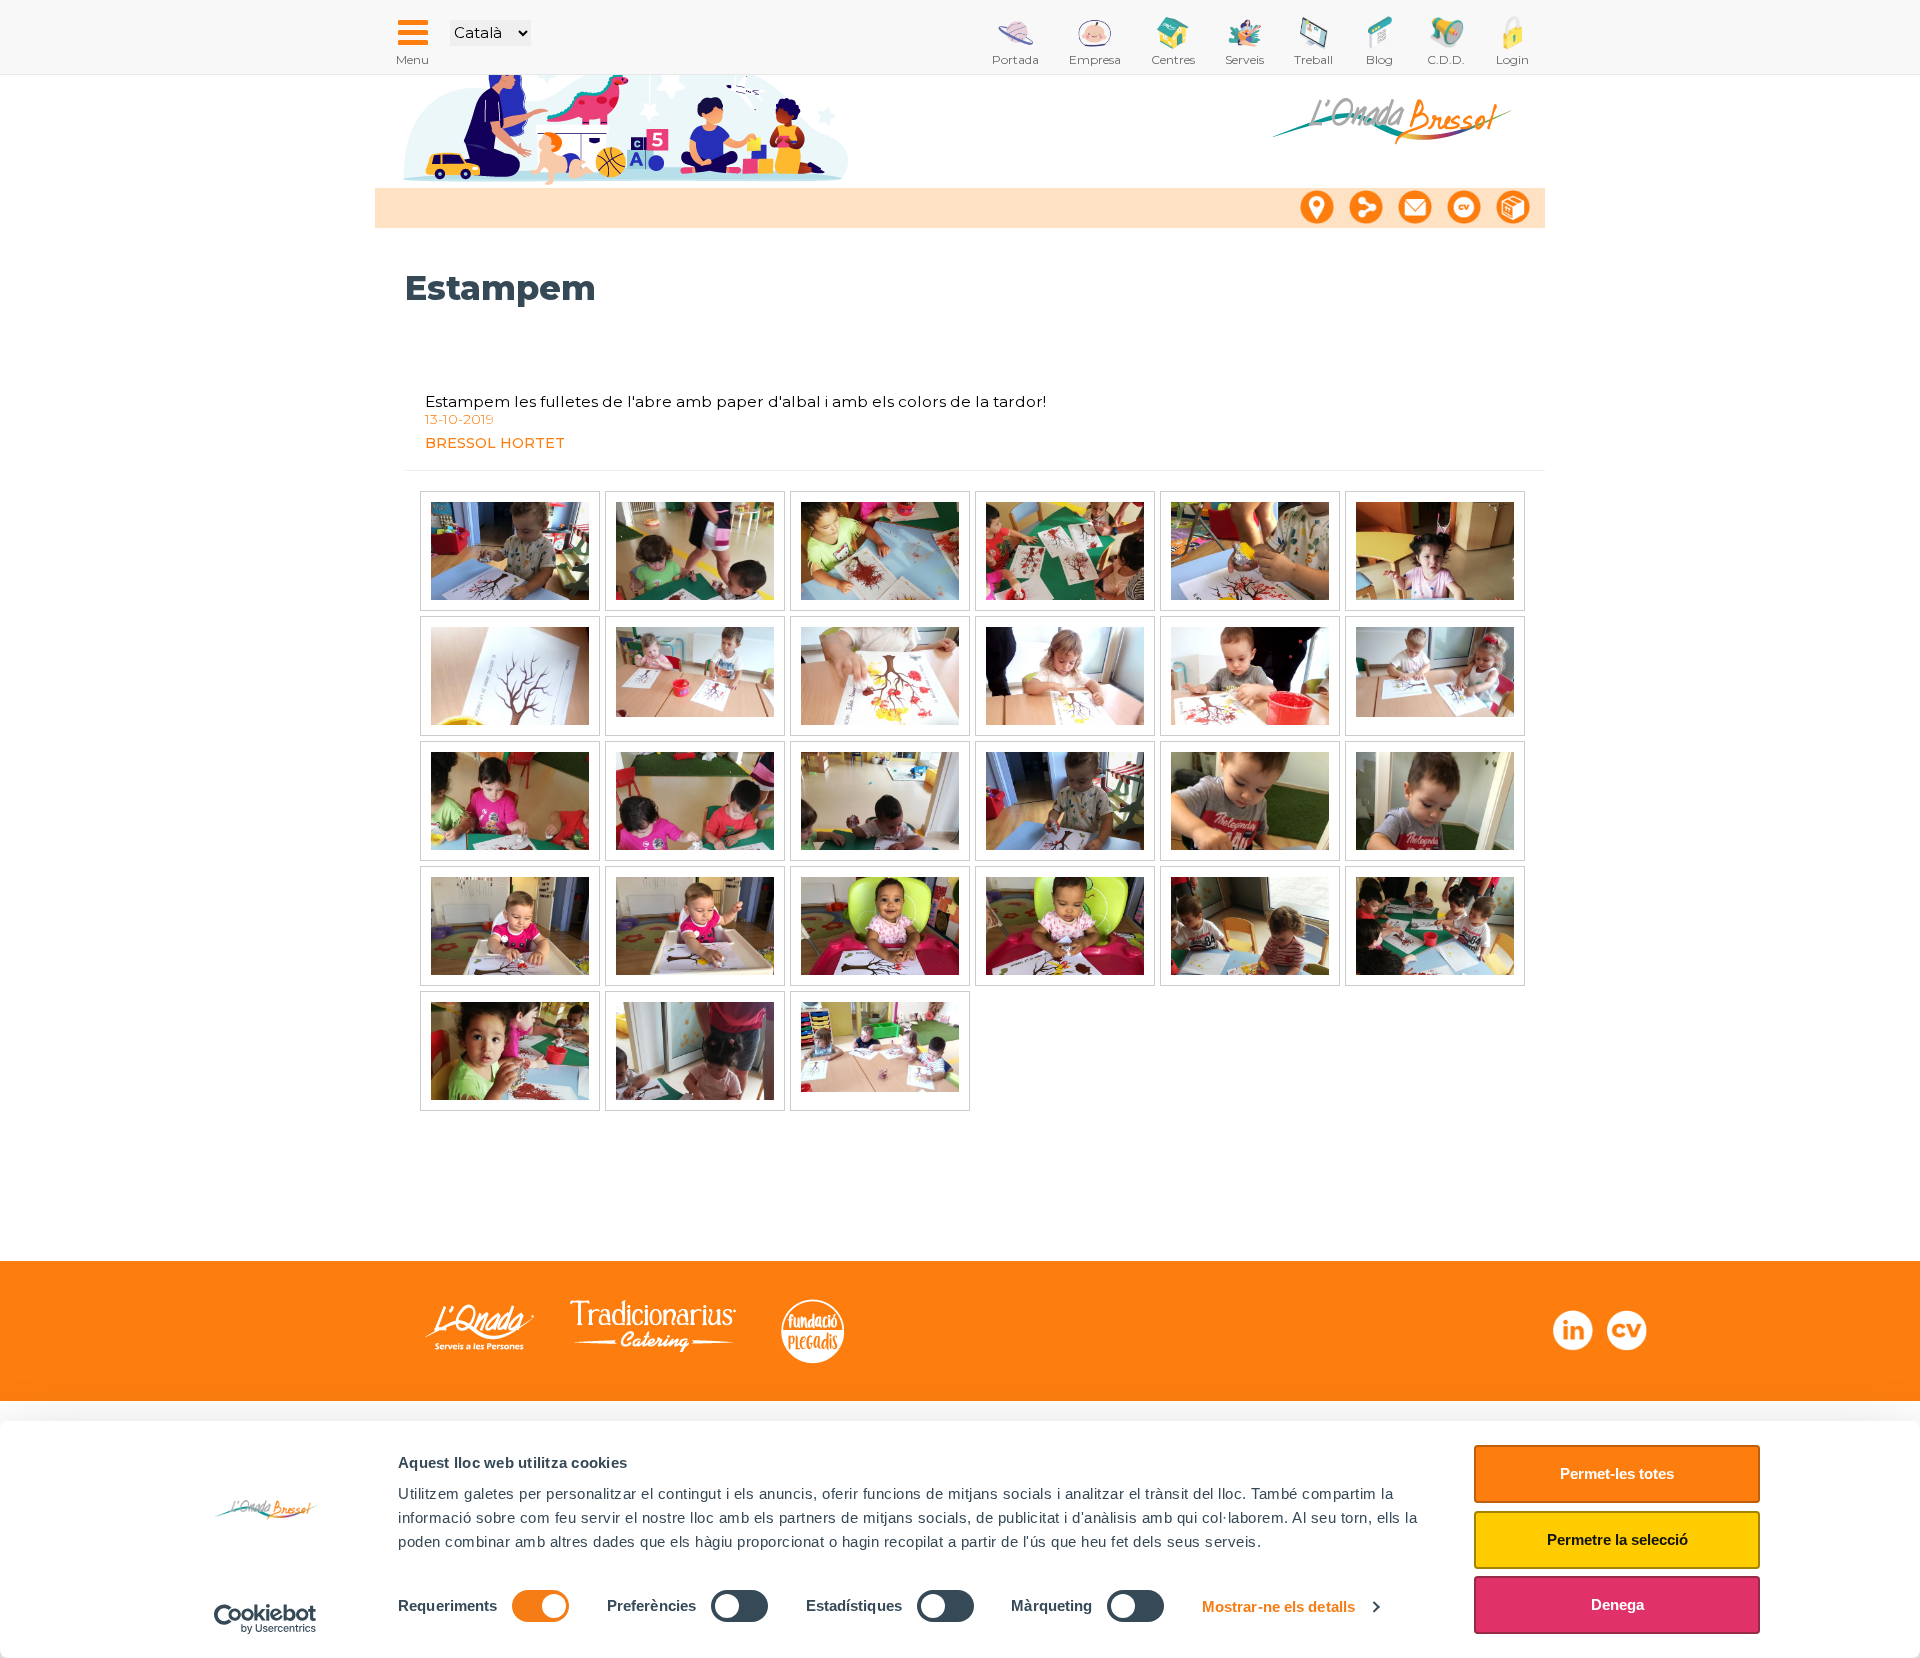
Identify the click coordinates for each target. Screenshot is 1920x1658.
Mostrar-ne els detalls (1278, 1606)
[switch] (739, 1606)
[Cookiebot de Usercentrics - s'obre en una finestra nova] (265, 1619)
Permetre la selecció (1617, 1539)
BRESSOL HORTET (495, 443)
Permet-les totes (1617, 1473)
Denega (1617, 1604)
